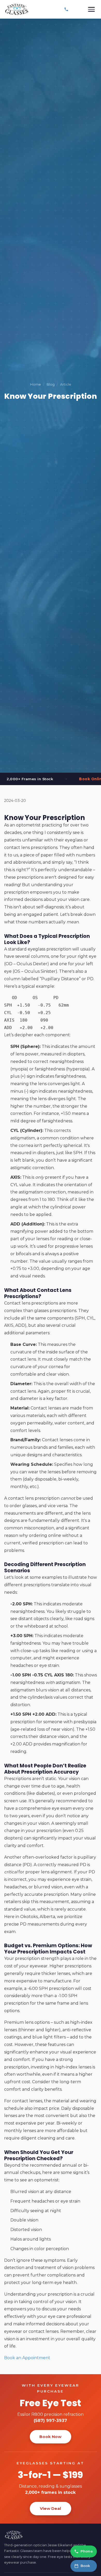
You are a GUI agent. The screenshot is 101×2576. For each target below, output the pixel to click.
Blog (51, 384)
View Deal (51, 2508)
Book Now (50, 2437)
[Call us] (66, 9)
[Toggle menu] (91, 9)
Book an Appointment (27, 2358)
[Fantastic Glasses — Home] (17, 9)
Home (35, 384)
